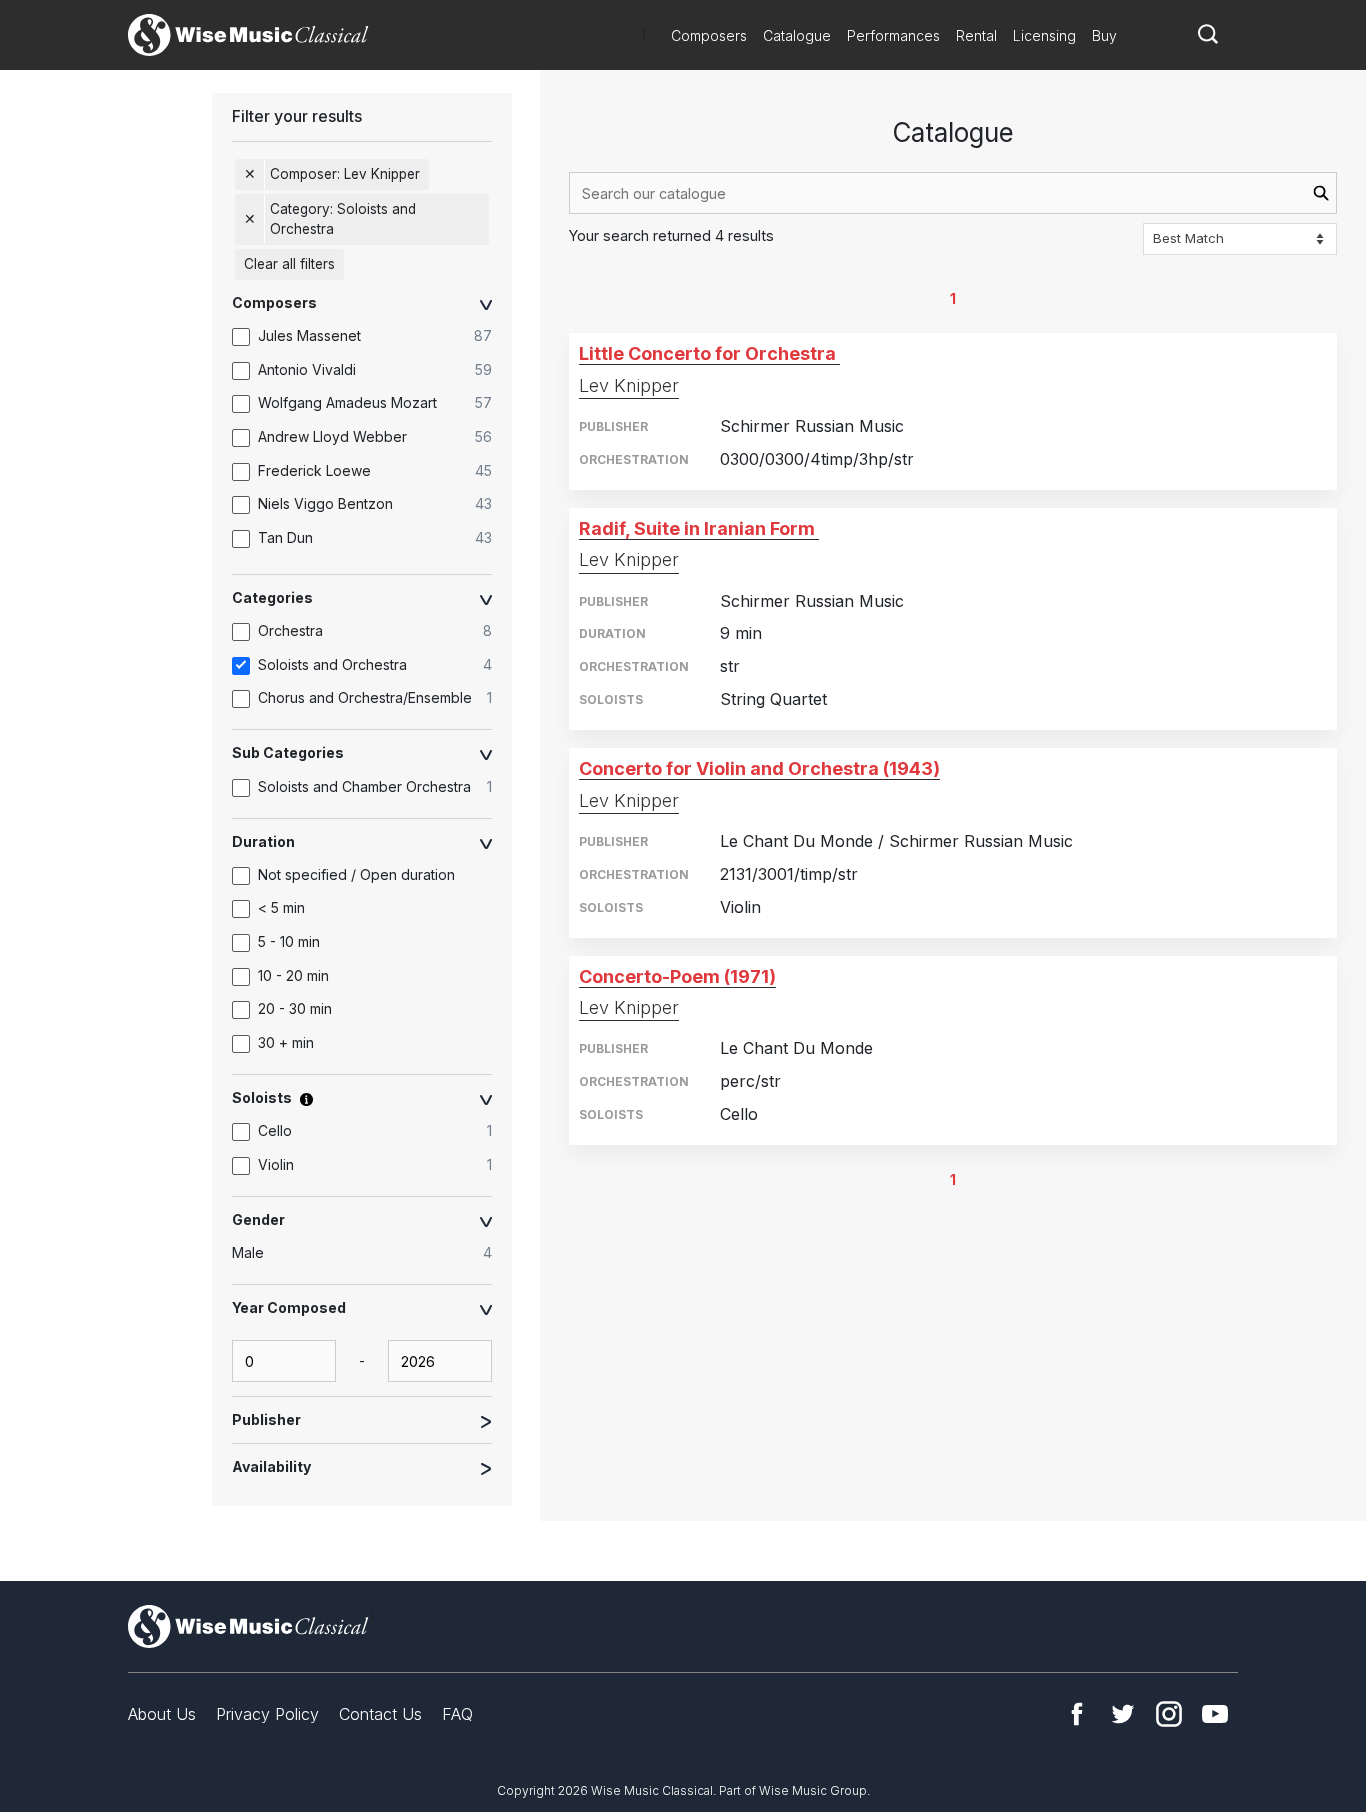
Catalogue (797, 35)
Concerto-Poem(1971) (677, 976)
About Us (162, 1714)
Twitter (1123, 1714)
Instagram (1169, 1714)
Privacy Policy (267, 1714)
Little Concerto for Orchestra (707, 353)
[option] (372, 337)
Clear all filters (289, 264)
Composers (709, 35)
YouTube (1215, 1714)
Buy (1104, 35)
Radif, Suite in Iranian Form (697, 528)
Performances (893, 35)
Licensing (1044, 35)
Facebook (1077, 1714)
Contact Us (380, 1714)
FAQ (457, 1714)
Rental (976, 35)
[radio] (372, 1254)
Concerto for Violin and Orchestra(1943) (759, 768)
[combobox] (953, 193)
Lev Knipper (629, 385)
